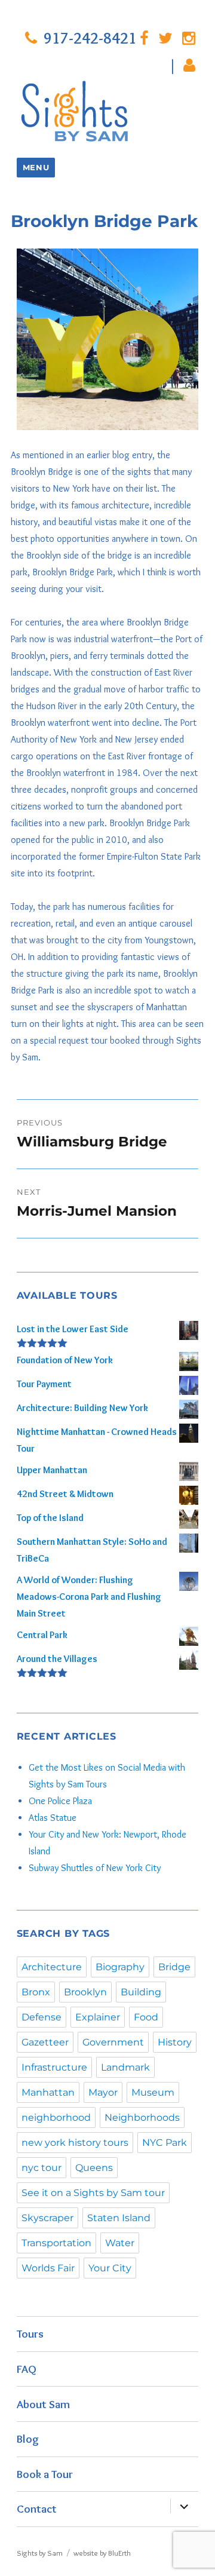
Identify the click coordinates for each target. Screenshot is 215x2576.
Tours (30, 2333)
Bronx (36, 1992)
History (175, 2042)
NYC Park (165, 2143)
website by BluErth (102, 2553)
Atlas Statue (53, 1818)
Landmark (125, 2067)
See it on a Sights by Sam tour (93, 2193)
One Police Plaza (60, 1801)
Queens (94, 2168)
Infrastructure (54, 2067)
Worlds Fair (48, 2268)
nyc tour (42, 2168)
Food (146, 2017)
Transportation (56, 2243)
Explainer (98, 2017)
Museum (153, 2092)
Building (141, 1992)
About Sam (43, 2404)
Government (113, 2042)
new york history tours (75, 2143)
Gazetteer (45, 2042)
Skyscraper (47, 2218)
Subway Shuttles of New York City (95, 1868)
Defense (42, 2017)
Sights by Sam (40, 2553)
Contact (37, 2508)
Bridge (174, 1967)
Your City (110, 2268)
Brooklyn (85, 1992)
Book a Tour (45, 2474)
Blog (28, 2439)
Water (120, 2243)
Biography (120, 1967)
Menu (36, 167)
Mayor (103, 2092)
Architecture (52, 1967)
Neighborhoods (142, 2117)
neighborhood (56, 2117)
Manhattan (48, 2092)
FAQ (27, 2369)
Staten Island (119, 2218)
